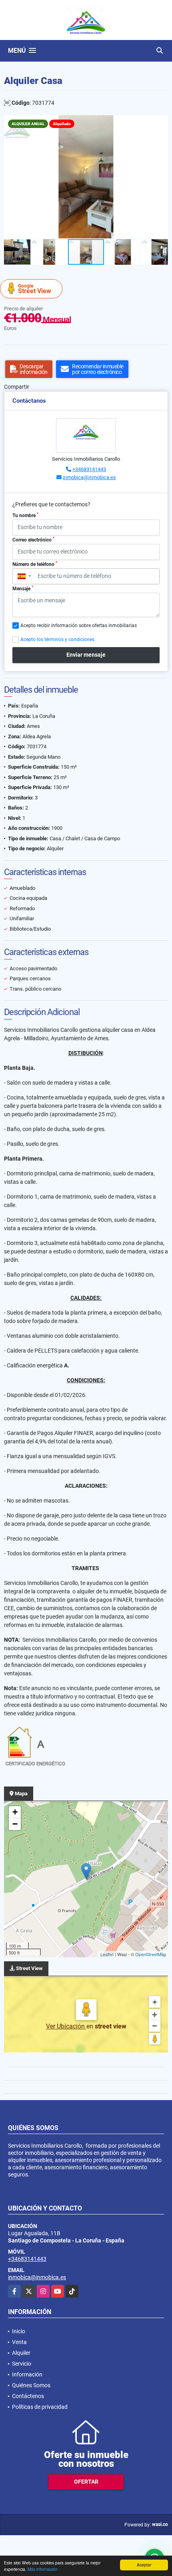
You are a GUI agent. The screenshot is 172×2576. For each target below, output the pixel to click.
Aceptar (144, 2565)
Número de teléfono (35, 564)
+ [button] (15, 1812)
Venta (19, 2342)
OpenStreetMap (151, 1954)
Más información (43, 2569)
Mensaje (23, 588)
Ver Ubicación (66, 2026)
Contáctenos (28, 2396)
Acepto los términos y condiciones (57, 640)
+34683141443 (89, 469)
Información (27, 2374)
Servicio (22, 2364)
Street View (35, 289)
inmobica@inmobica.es (89, 477)
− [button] (15, 1824)
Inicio (19, 2331)
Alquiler (21, 2353)
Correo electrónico (33, 540)
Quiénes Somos (31, 2385)
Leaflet (107, 1954)
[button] (161, 122)
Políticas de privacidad (40, 2407)
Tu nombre (25, 515)
